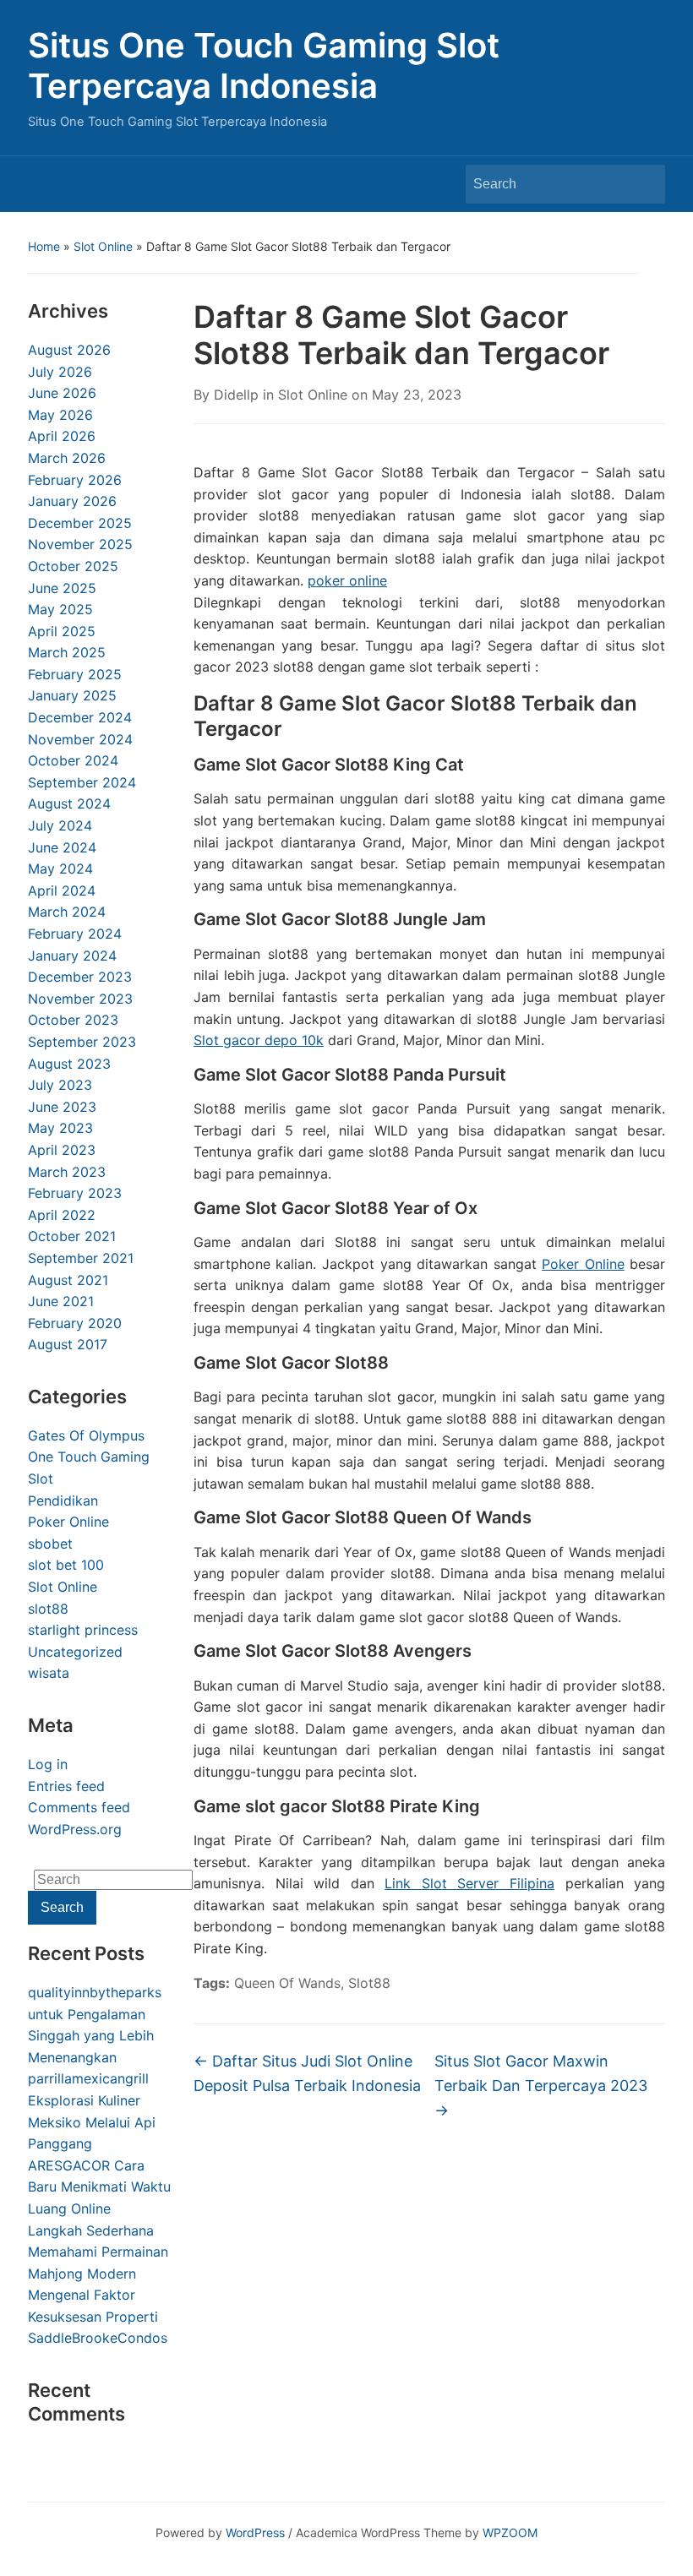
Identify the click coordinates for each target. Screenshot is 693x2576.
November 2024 (80, 739)
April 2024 (62, 890)
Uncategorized (75, 1652)
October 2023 (73, 1020)
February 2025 (75, 674)
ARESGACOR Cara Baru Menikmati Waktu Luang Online (99, 2187)
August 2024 (69, 803)
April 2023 (62, 1150)
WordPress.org (75, 1829)
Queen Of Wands (287, 1983)
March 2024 (67, 912)
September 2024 (82, 782)
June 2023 (62, 1107)
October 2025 (73, 566)
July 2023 (60, 1085)
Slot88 (369, 1983)
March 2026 (67, 458)
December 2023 (80, 977)
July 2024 (60, 825)
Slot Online (103, 246)
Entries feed (66, 1786)
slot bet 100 (66, 1565)
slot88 (48, 1609)
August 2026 (69, 350)
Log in (48, 1764)
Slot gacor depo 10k (259, 1040)
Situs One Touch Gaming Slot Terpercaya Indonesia (264, 65)
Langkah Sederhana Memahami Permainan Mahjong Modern (98, 2252)
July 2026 (60, 372)
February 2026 (75, 480)
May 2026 (60, 415)
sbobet (50, 1544)
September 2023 (82, 1042)
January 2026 (72, 501)
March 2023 (67, 1172)
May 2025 (60, 609)
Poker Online (68, 1522)
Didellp (236, 395)
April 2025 (62, 631)
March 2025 (67, 652)
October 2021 (72, 1236)
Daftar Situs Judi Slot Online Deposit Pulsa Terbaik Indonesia (307, 2073)
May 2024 (60, 869)
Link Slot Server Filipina (469, 1883)
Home (44, 246)
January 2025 (72, 695)
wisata (49, 1673)
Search (644, 184)
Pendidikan (63, 1500)
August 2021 (68, 1280)
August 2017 (68, 1344)
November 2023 (80, 999)
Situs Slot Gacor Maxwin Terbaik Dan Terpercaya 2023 (541, 2086)
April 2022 (62, 1215)
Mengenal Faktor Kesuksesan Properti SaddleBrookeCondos (98, 2316)
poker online (347, 580)
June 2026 (62, 393)
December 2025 (80, 523)
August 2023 (69, 1064)
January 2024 (72, 956)
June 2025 (62, 588)
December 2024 (80, 717)
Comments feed (79, 1807)
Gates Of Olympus (86, 1435)
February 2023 (75, 1193)
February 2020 (75, 1323)
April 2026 (62, 436)
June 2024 (62, 847)
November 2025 (80, 544)
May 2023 (60, 1128)
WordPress (255, 2532)
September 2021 (81, 1258)
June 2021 (61, 1301)
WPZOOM (510, 2532)
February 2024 (75, 934)
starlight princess (83, 1630)
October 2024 (73, 760)
